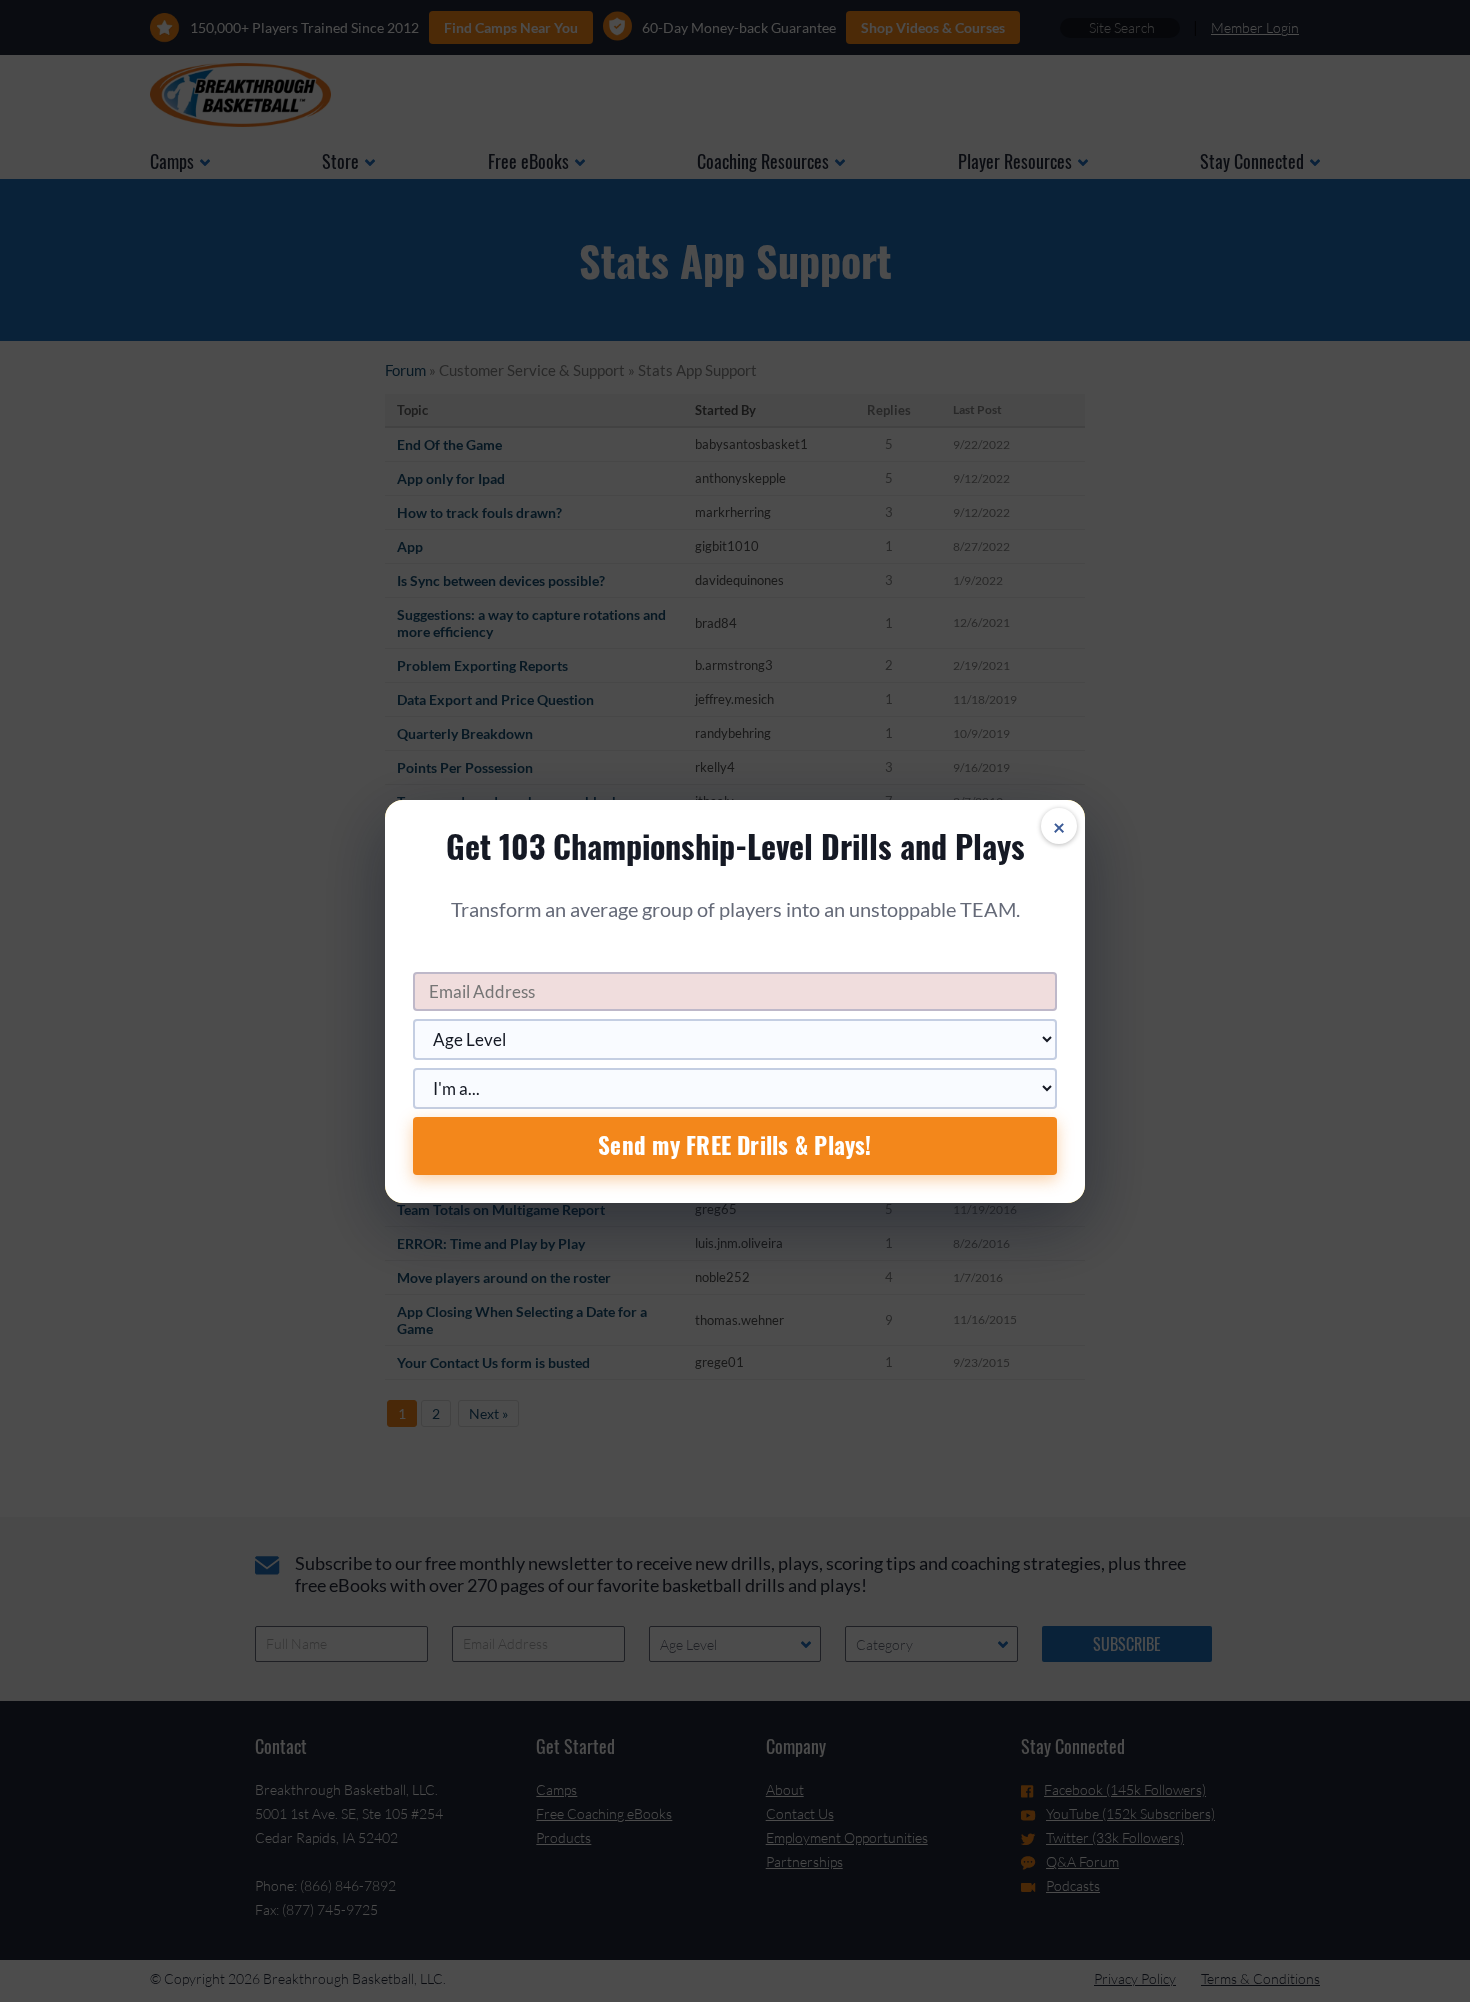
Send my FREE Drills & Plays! (734, 1145)
